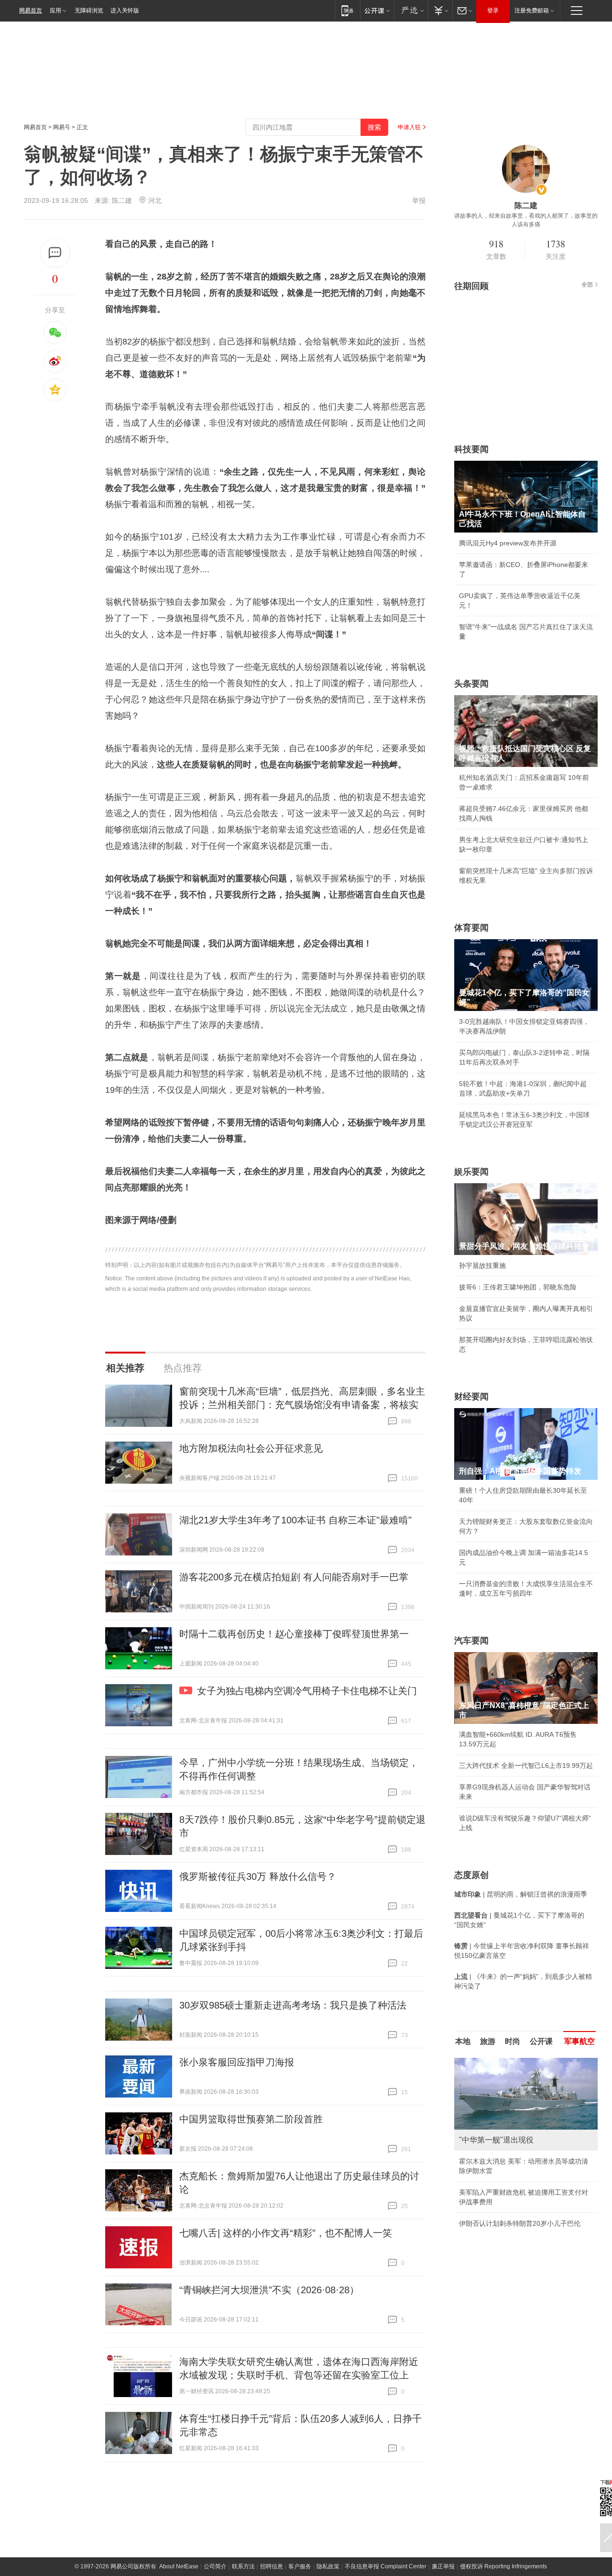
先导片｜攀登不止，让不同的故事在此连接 (523, 2223)
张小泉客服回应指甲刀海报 (237, 2062)
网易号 (62, 127)
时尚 (513, 2041)
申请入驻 (409, 127)
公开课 (541, 2041)
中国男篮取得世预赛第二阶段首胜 (251, 2119)
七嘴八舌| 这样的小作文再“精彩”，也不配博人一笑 (286, 2233)
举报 (419, 200)
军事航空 (579, 2041)
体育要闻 (471, 928)
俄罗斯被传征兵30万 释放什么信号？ (258, 1876)
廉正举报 (443, 2566)
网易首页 (31, 11)
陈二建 (122, 200)
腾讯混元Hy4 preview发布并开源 (508, 543)
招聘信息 (272, 2566)
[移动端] (347, 10)
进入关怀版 (125, 11)
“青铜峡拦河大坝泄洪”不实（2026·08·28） (269, 2290)
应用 (55, 11)
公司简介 (215, 2566)
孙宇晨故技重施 (482, 1266)
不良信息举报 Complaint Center (386, 2566)
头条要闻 (471, 684)
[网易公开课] (377, 10)
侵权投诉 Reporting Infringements (503, 2566)
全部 (587, 285)
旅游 (488, 2041)
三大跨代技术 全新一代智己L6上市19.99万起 (526, 1765)
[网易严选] (411, 10)
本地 (463, 2041)
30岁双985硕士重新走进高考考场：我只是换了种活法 (293, 2005)
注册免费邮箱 (532, 11)
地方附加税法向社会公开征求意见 (251, 1448)
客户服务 (300, 2566)
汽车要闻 (471, 1641)
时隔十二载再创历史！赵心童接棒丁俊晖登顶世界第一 (294, 1634)
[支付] (440, 10)
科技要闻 (471, 449)
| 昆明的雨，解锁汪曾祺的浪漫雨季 (521, 1894)
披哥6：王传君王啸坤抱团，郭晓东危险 (518, 1287)
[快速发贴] (55, 253)
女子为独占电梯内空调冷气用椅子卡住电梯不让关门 (307, 1691)
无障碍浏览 (89, 11)
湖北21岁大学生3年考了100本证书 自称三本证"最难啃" (295, 1520)
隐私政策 (328, 2566)
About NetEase (179, 2566)
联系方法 (243, 2566)
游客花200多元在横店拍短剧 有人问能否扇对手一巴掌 (294, 1577)
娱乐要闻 (471, 1172)
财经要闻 (471, 1397)
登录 (493, 11)
